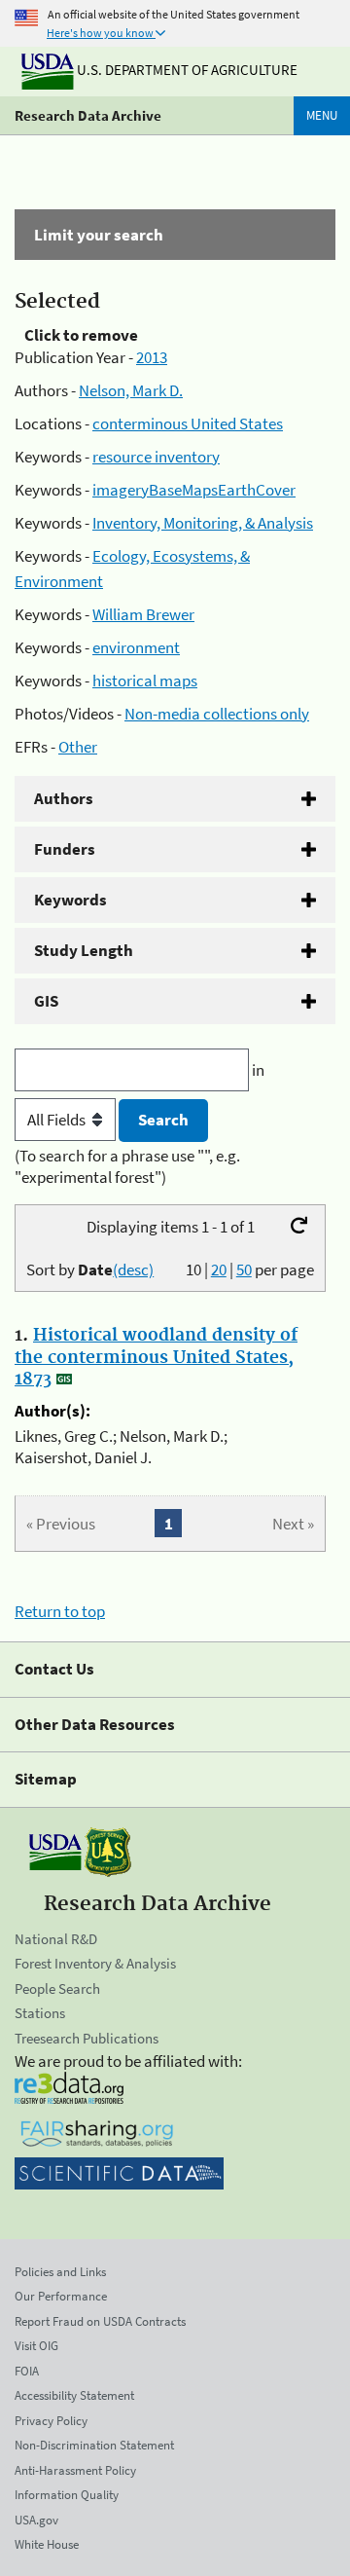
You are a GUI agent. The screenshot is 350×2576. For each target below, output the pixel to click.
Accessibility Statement (74, 2395)
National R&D (56, 1939)
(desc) (133, 1270)
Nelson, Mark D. (131, 390)
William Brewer (143, 614)
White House (47, 2544)
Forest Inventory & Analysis (95, 1963)
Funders (65, 849)
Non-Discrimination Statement (94, 2445)
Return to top (60, 1611)
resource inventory (156, 457)
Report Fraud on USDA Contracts (100, 2321)
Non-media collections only (217, 714)
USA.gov (36, 2520)
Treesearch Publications (87, 2038)
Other (78, 747)
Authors (64, 798)
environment (136, 647)
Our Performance (61, 2296)
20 (219, 1270)
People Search (57, 1988)
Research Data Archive (88, 115)
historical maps (145, 681)
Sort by (90, 1270)
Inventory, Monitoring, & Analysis (203, 523)
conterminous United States (188, 423)
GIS (46, 1001)
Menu (322, 115)
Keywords (70, 900)
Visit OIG (36, 2346)
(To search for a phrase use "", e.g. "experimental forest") (127, 1166)
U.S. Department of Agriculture (186, 70)
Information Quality (67, 2495)
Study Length (84, 950)
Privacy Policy (51, 2421)
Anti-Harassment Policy (75, 2470)
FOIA (27, 2371)
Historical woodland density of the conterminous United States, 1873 (156, 1357)
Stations (40, 2013)
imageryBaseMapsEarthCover (194, 490)
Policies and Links (60, 2272)
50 (244, 1270)
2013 (152, 357)
